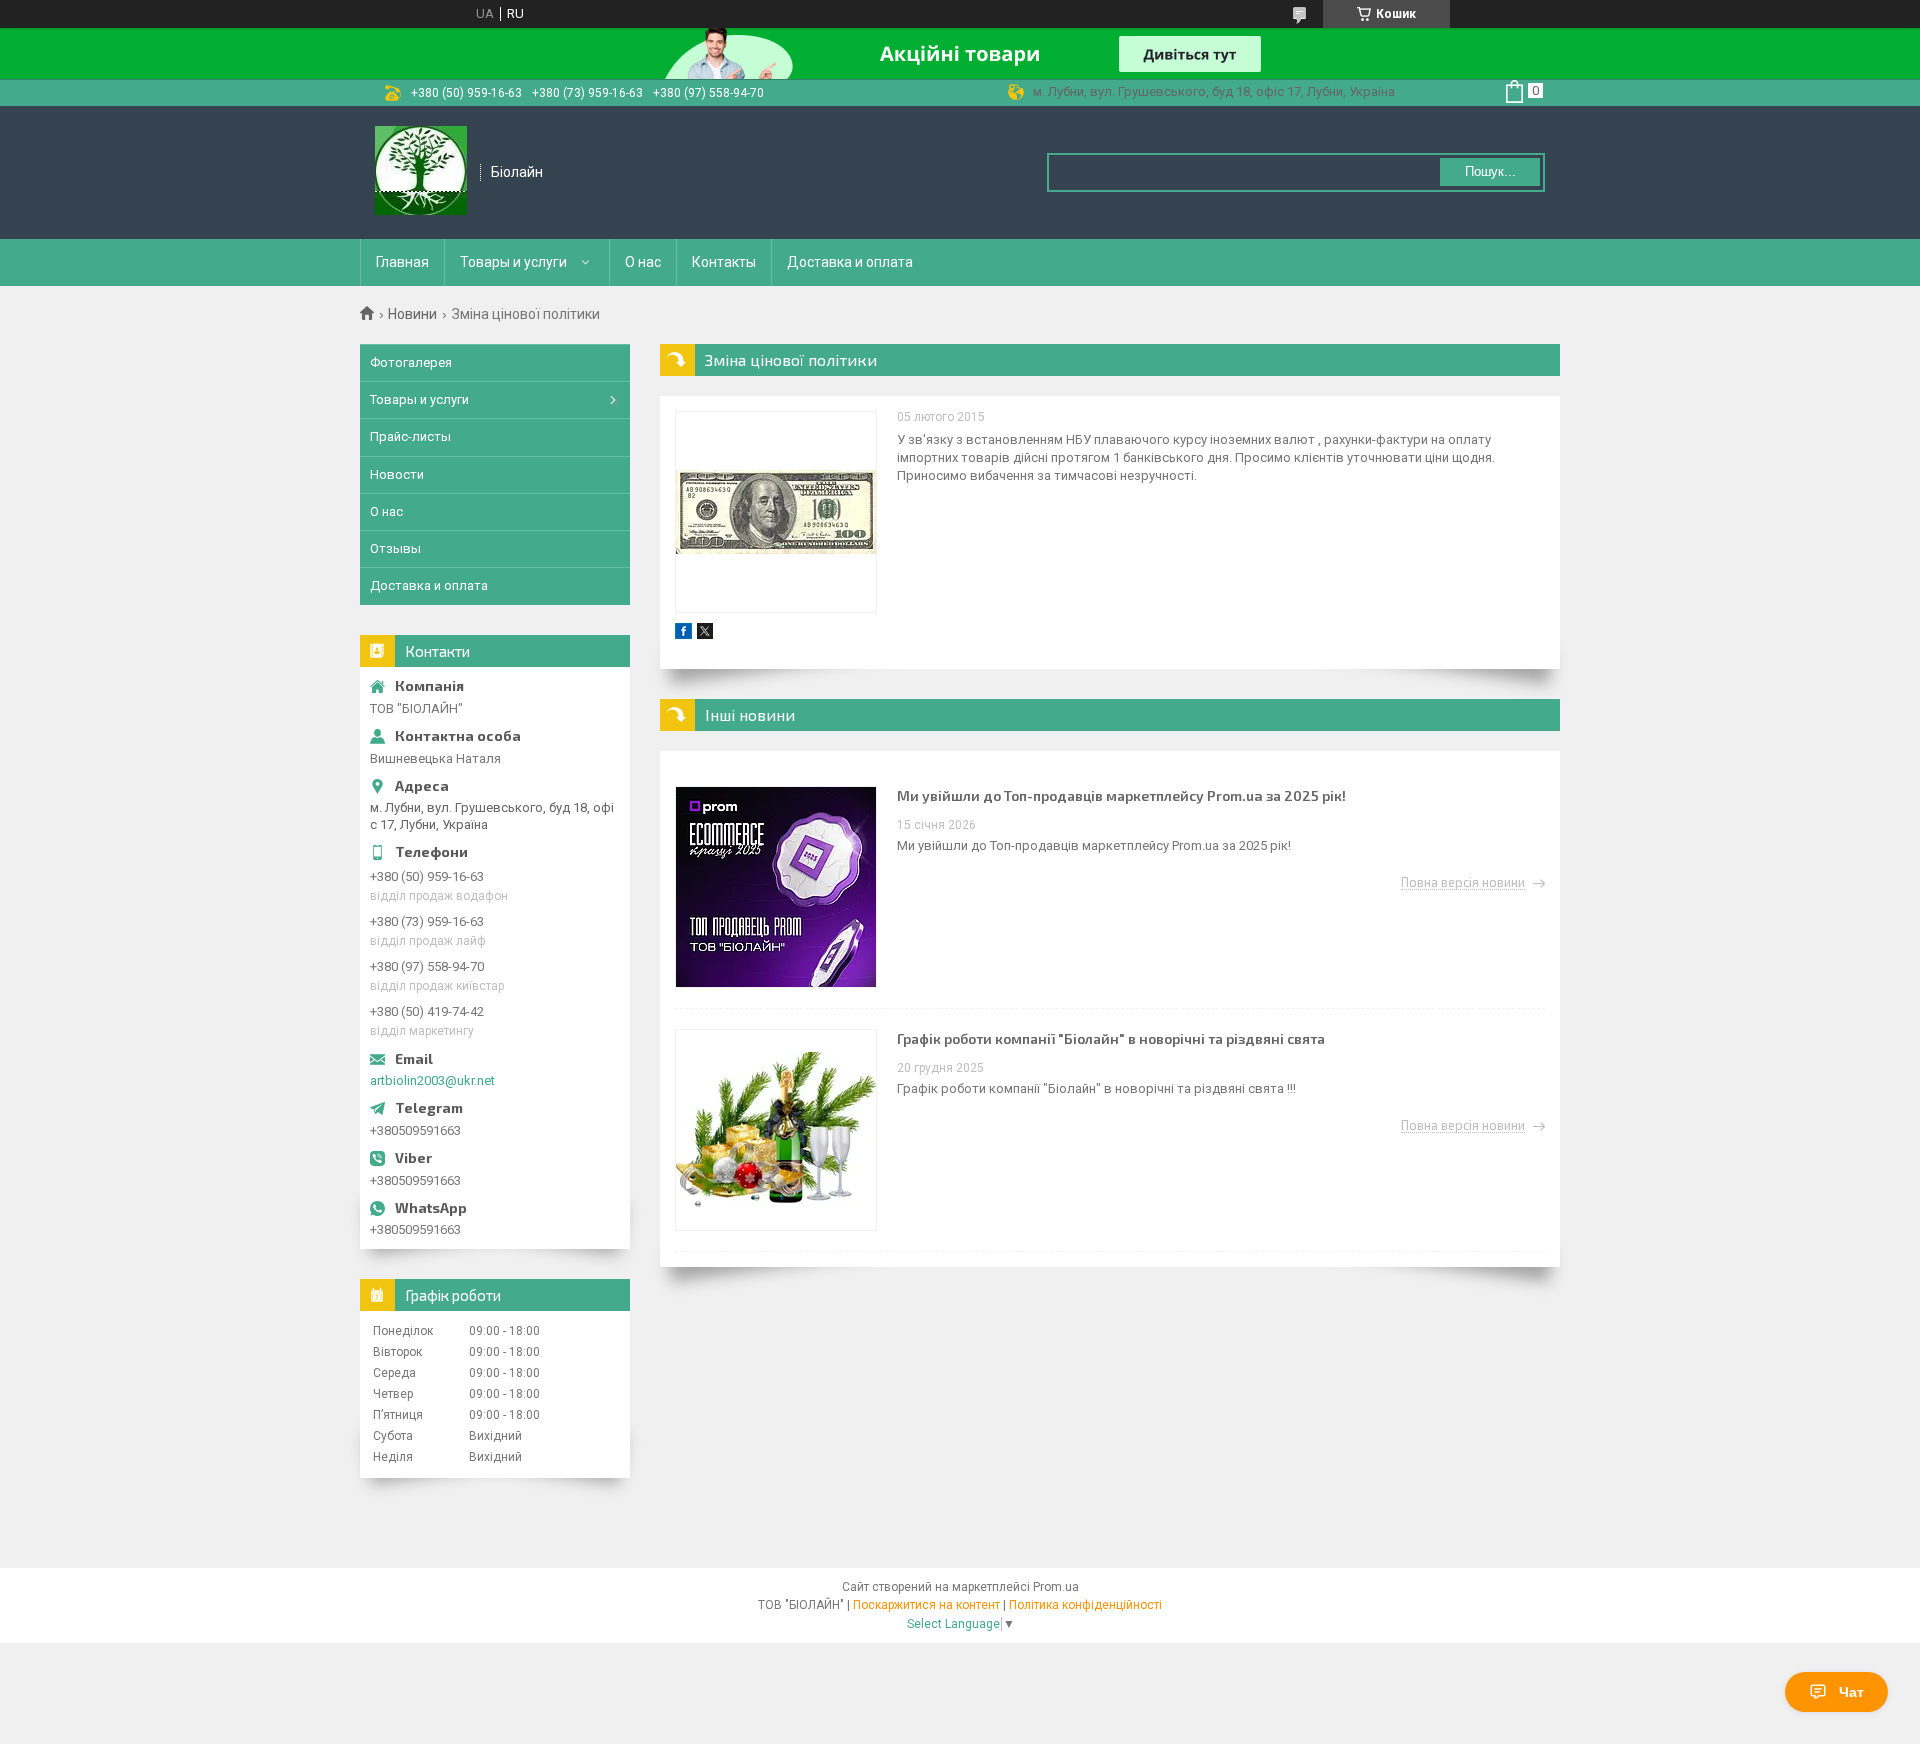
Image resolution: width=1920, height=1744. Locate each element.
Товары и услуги (513, 262)
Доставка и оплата (850, 262)
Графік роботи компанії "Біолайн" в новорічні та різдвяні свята (1111, 1038)
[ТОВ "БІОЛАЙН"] (421, 172)
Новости (397, 474)
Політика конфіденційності (1085, 1605)
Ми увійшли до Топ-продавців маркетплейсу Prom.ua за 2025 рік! (1121, 795)
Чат (1851, 1692)
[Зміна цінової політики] (776, 512)
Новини (412, 314)
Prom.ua (1056, 1587)
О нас (643, 262)
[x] (705, 634)
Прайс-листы (410, 436)
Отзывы (395, 548)
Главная (402, 262)
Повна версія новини (1463, 883)
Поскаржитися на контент (926, 1605)
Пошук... (1490, 171)
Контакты (724, 262)
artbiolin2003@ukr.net (432, 1080)
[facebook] (683, 634)
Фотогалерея (411, 362)
